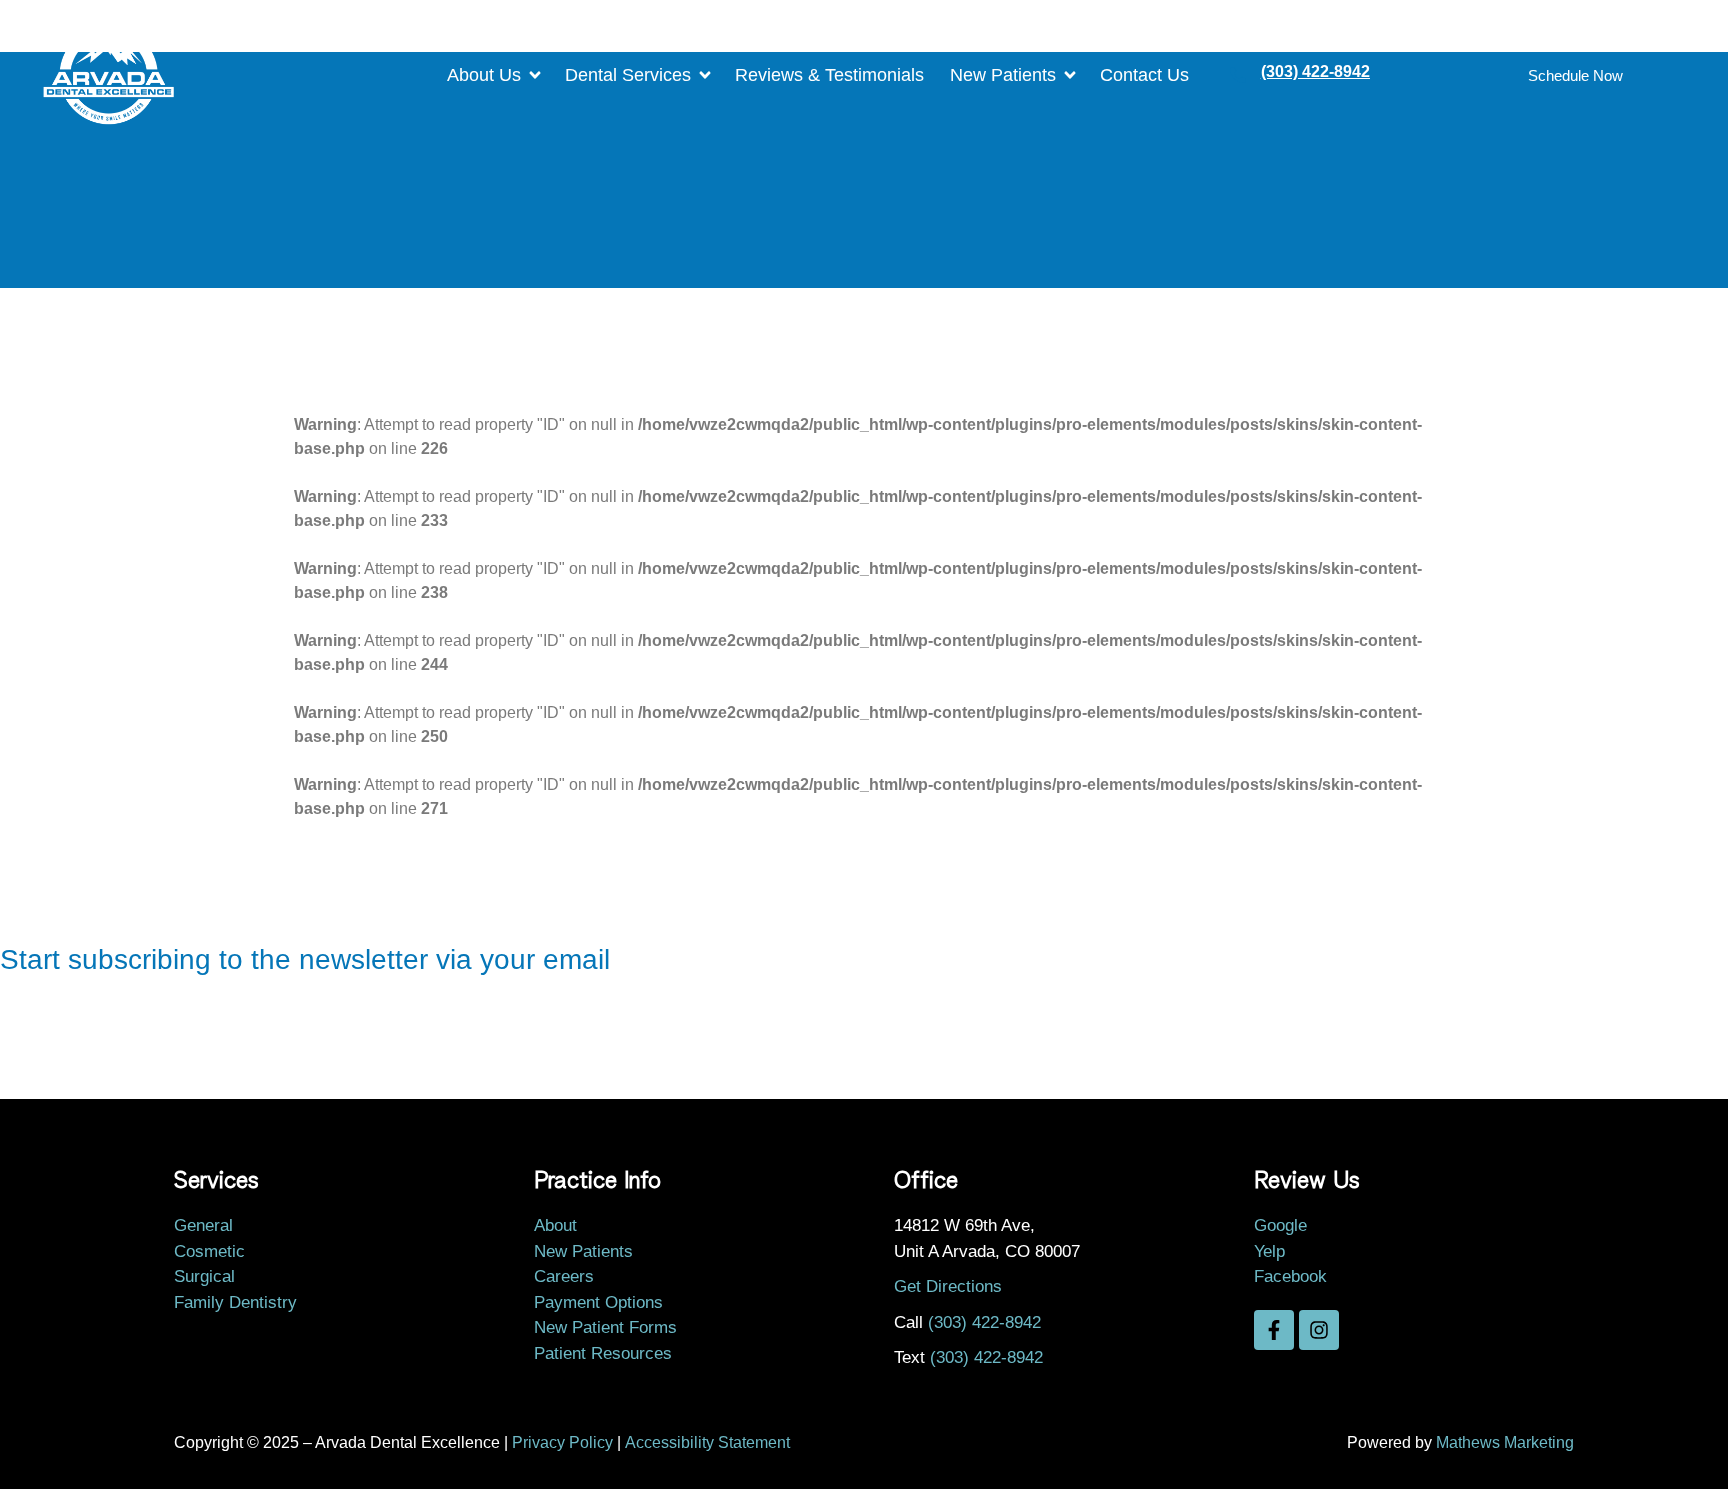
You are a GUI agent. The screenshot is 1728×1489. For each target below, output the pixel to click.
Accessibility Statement (707, 1442)
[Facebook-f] (1274, 1330)
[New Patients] (1020, 75)
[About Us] (501, 75)
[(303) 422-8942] (1238, 75)
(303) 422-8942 (1315, 71)
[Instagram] (1319, 1330)
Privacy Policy (562, 1442)
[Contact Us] (1152, 75)
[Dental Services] (645, 75)
